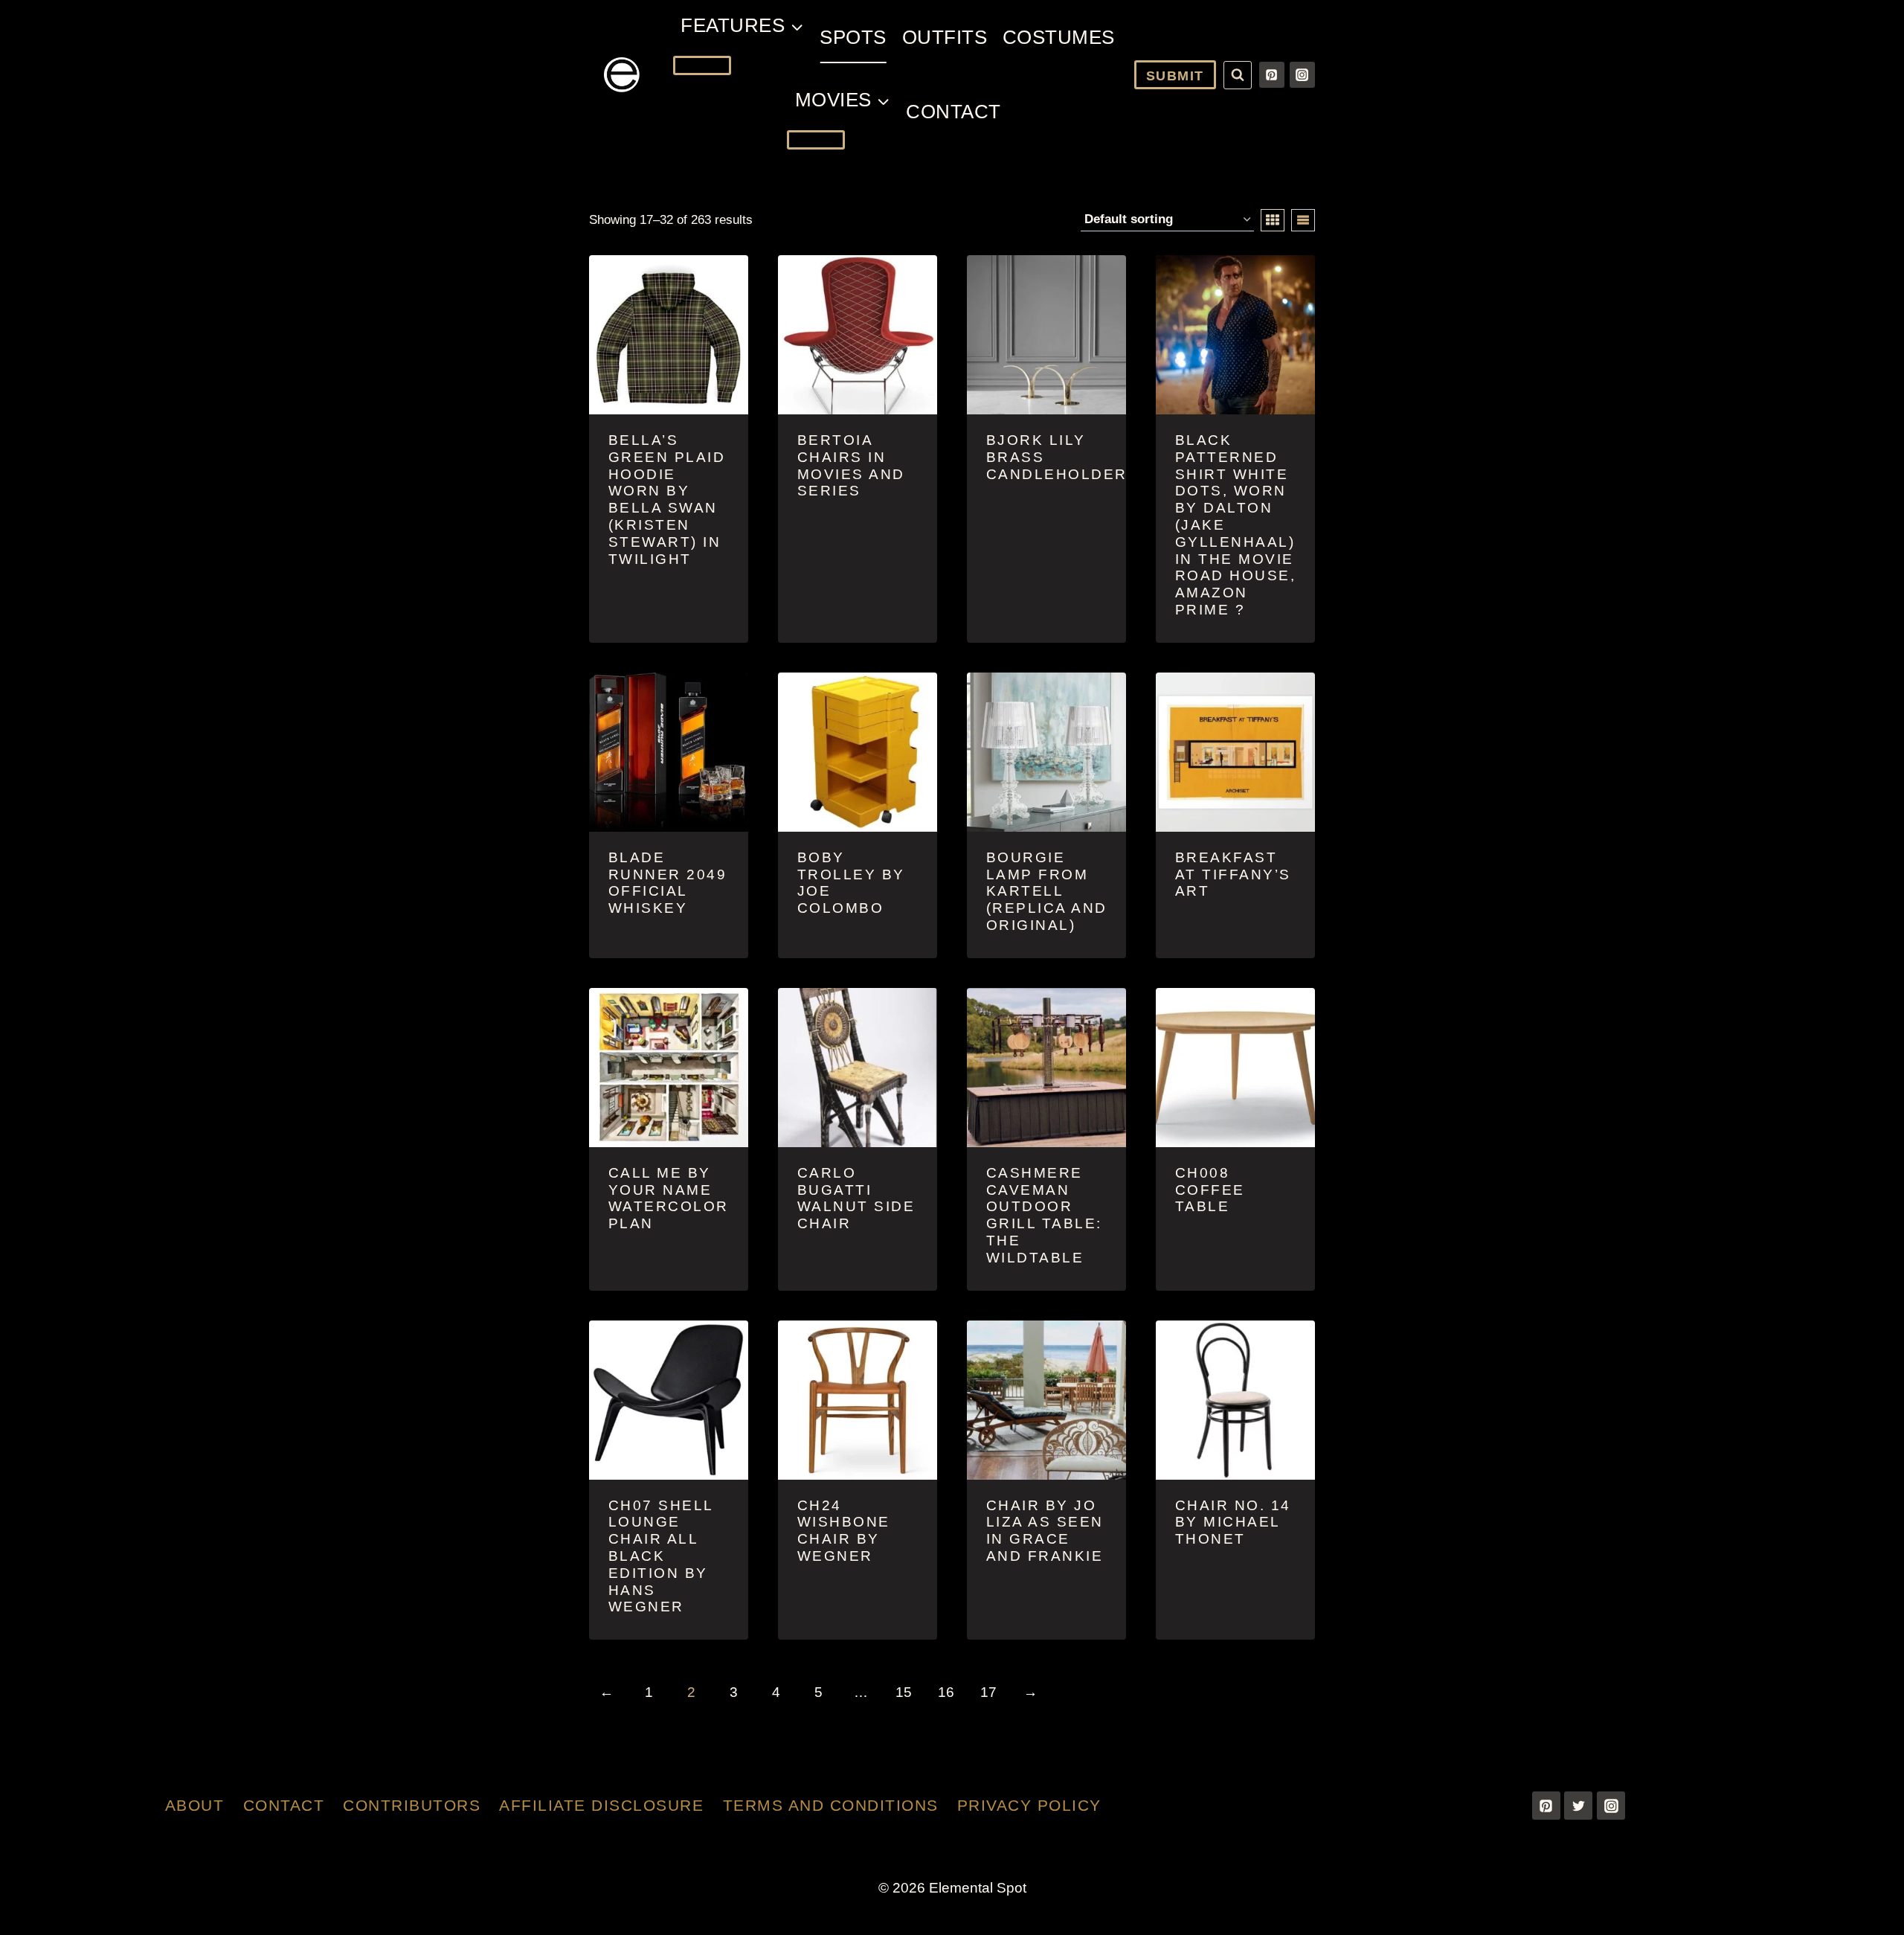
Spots (853, 37)
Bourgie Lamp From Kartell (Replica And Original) (1047, 891)
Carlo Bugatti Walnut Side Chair (856, 1198)
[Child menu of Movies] (816, 140)
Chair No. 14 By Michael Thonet (1233, 1522)
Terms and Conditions (831, 1805)
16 (946, 1692)
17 (988, 1692)
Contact (953, 112)
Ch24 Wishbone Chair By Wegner (844, 1531)
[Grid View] (1273, 220)
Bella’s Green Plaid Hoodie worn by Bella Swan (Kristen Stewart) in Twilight (667, 500)
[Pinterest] (1272, 74)
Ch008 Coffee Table (1210, 1190)
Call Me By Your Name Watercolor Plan (669, 1198)
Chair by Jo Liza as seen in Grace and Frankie (1045, 1531)
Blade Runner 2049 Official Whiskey (668, 883)
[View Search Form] (1238, 75)
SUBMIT (1175, 76)
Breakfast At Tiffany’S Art (1233, 875)
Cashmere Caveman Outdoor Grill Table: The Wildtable (1044, 1215)
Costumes (1059, 37)
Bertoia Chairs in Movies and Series (851, 465)
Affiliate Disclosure (601, 1805)
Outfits (945, 37)
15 (904, 1692)
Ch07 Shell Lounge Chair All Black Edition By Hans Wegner (661, 1556)
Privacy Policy (1029, 1805)
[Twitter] (1578, 1806)
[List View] (1303, 220)
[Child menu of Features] (702, 65)
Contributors (412, 1805)
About (195, 1805)
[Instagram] (1302, 74)
